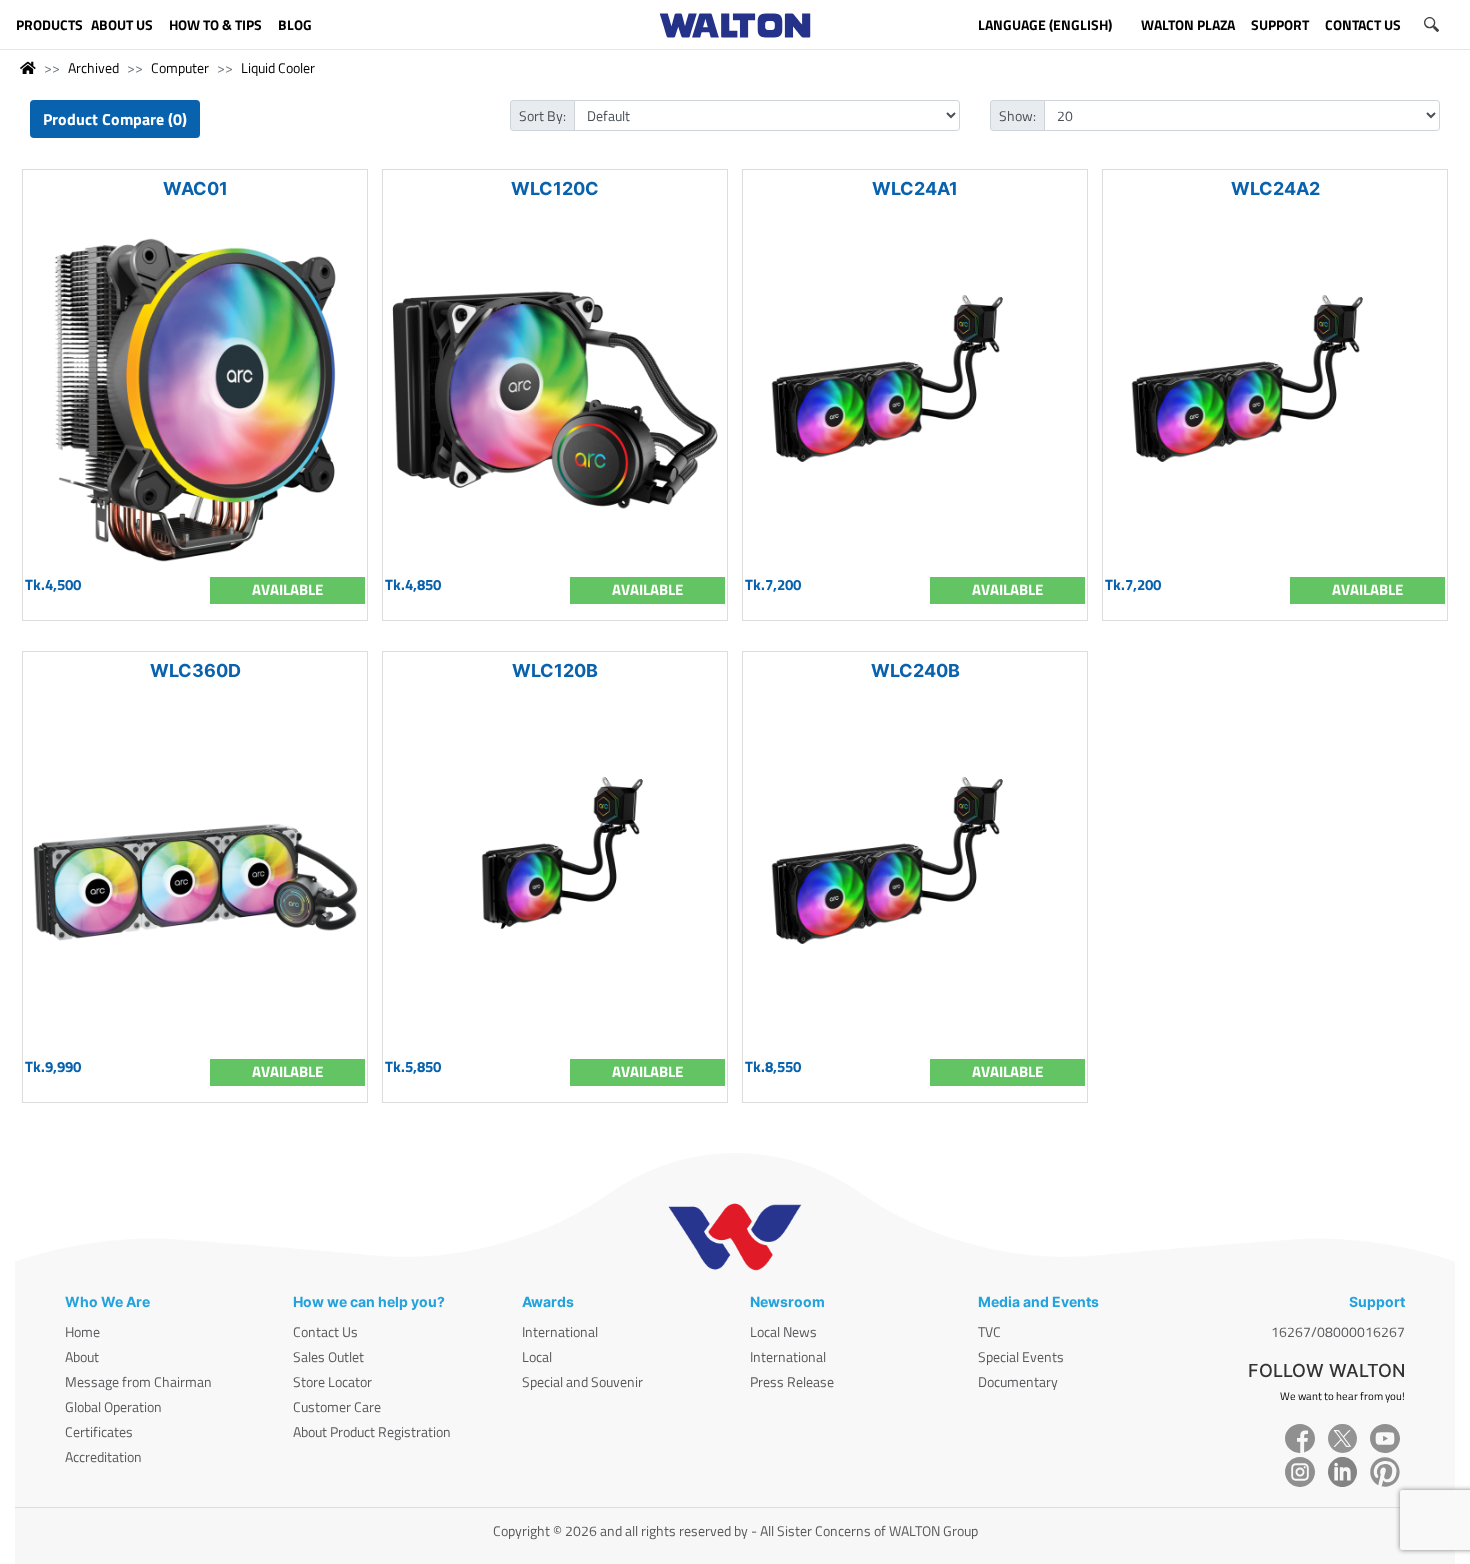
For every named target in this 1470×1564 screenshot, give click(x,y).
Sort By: (542, 115)
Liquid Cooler (278, 67)
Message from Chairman (138, 1381)
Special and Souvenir (582, 1381)
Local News (783, 1331)
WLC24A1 (915, 188)
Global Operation (113, 1406)
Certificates (99, 1431)
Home (82, 1331)
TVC (989, 1331)
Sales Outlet (328, 1356)
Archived (93, 67)
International (560, 1331)
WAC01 (195, 188)
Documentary (1018, 1381)
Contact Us (325, 1331)
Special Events (1021, 1356)
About (82, 1356)
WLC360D (195, 670)
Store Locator (332, 1381)
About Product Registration (372, 1431)
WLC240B (915, 670)
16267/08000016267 (1338, 1331)
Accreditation (103, 1456)
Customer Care (337, 1406)
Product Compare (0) (115, 119)
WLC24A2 (1275, 188)
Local (537, 1356)
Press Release (792, 1381)
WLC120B (555, 670)
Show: (1017, 115)
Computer (180, 67)
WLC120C (555, 188)
